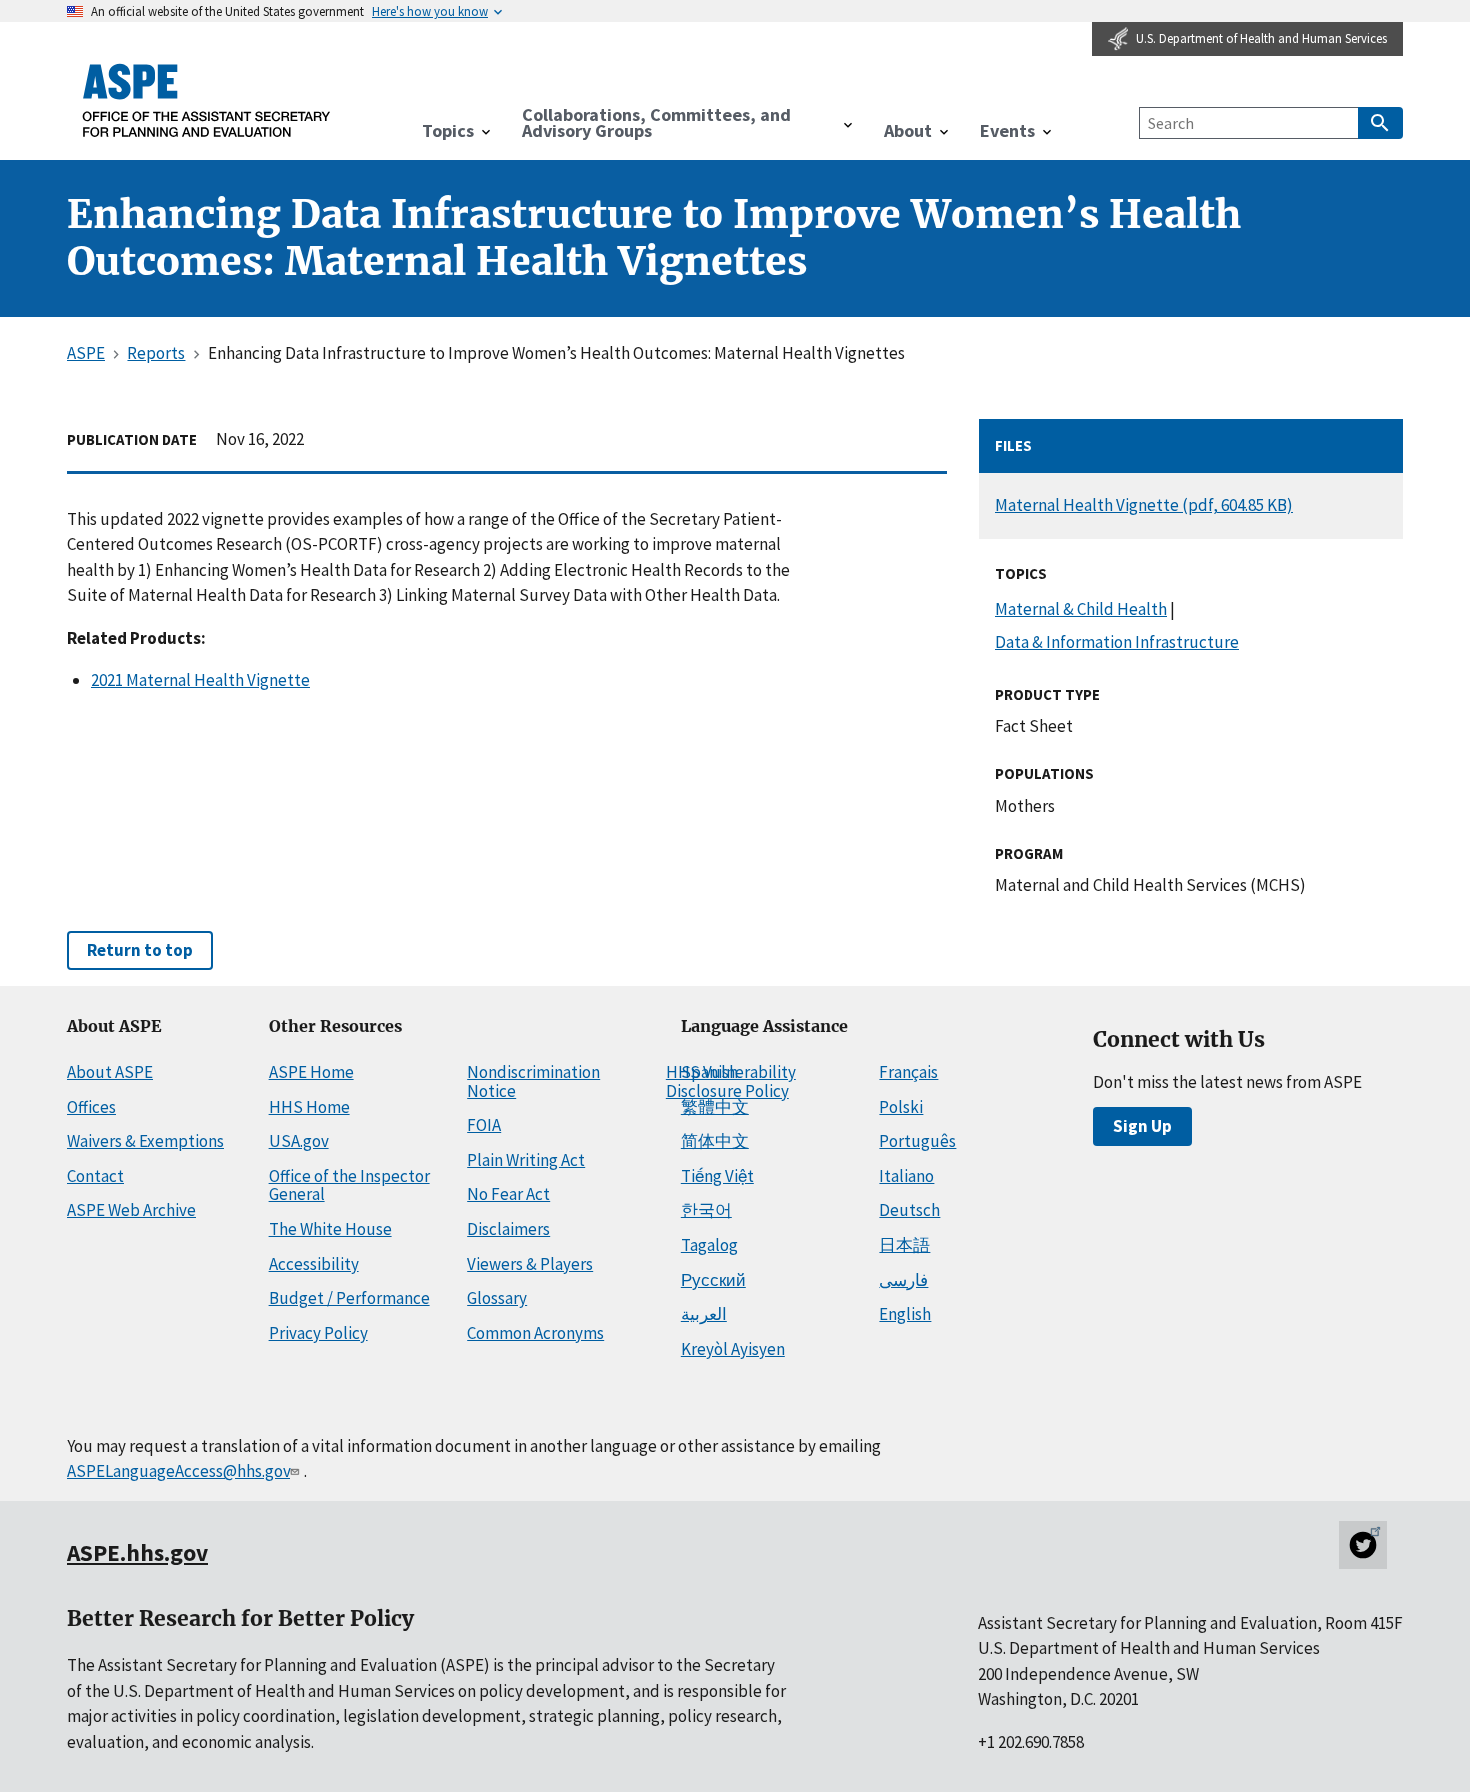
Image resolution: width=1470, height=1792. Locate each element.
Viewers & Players (530, 1264)
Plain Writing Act (526, 1160)
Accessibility (314, 1264)
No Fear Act (508, 1194)
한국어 (706, 1210)
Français (908, 1072)
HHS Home (309, 1107)
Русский (713, 1280)
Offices (91, 1107)
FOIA (484, 1125)
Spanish (709, 1072)
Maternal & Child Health (1081, 609)
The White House (330, 1229)
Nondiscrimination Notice (533, 1081)
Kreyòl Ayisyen (733, 1349)
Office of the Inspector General (349, 1185)
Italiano (906, 1176)
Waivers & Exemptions (145, 1141)
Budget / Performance (349, 1298)
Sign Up (1142, 1126)
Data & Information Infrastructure (1117, 642)
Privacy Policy (318, 1333)
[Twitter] (1363, 1545)
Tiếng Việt (717, 1176)
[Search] (1380, 123)
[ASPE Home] (207, 100)
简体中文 (715, 1141)
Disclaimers (508, 1229)
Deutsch (909, 1210)
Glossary (497, 1298)
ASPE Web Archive (131, 1210)
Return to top (140, 950)
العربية (704, 1314)
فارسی (903, 1280)
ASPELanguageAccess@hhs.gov (178, 1471)
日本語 (904, 1245)
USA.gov (299, 1141)
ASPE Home (311, 1072)
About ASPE (110, 1072)
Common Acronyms (535, 1333)
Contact (95, 1176)
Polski (901, 1107)
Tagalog (709, 1245)
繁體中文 (715, 1107)
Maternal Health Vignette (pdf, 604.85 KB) (1144, 505)
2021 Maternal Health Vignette (200, 680)
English (905, 1314)
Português (917, 1141)
